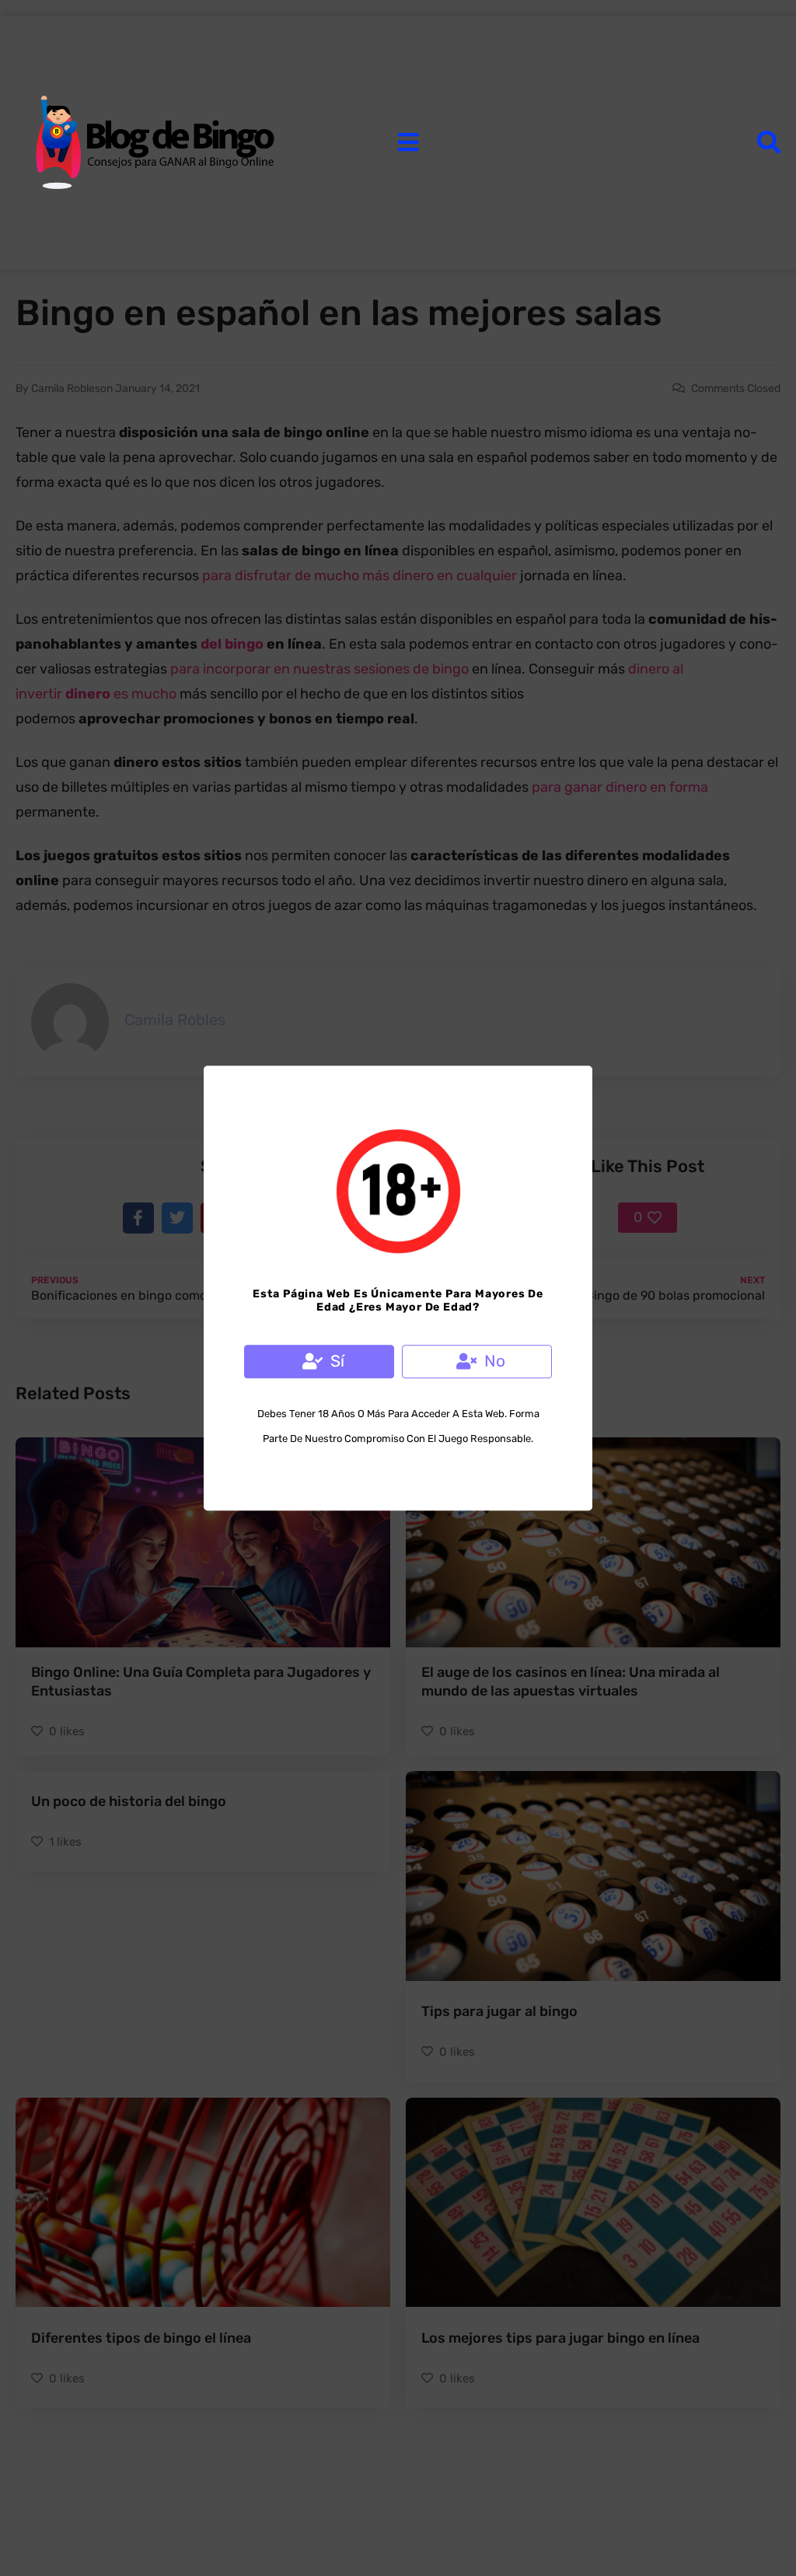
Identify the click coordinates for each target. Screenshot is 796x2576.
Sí (337, 1361)
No (495, 1361)
